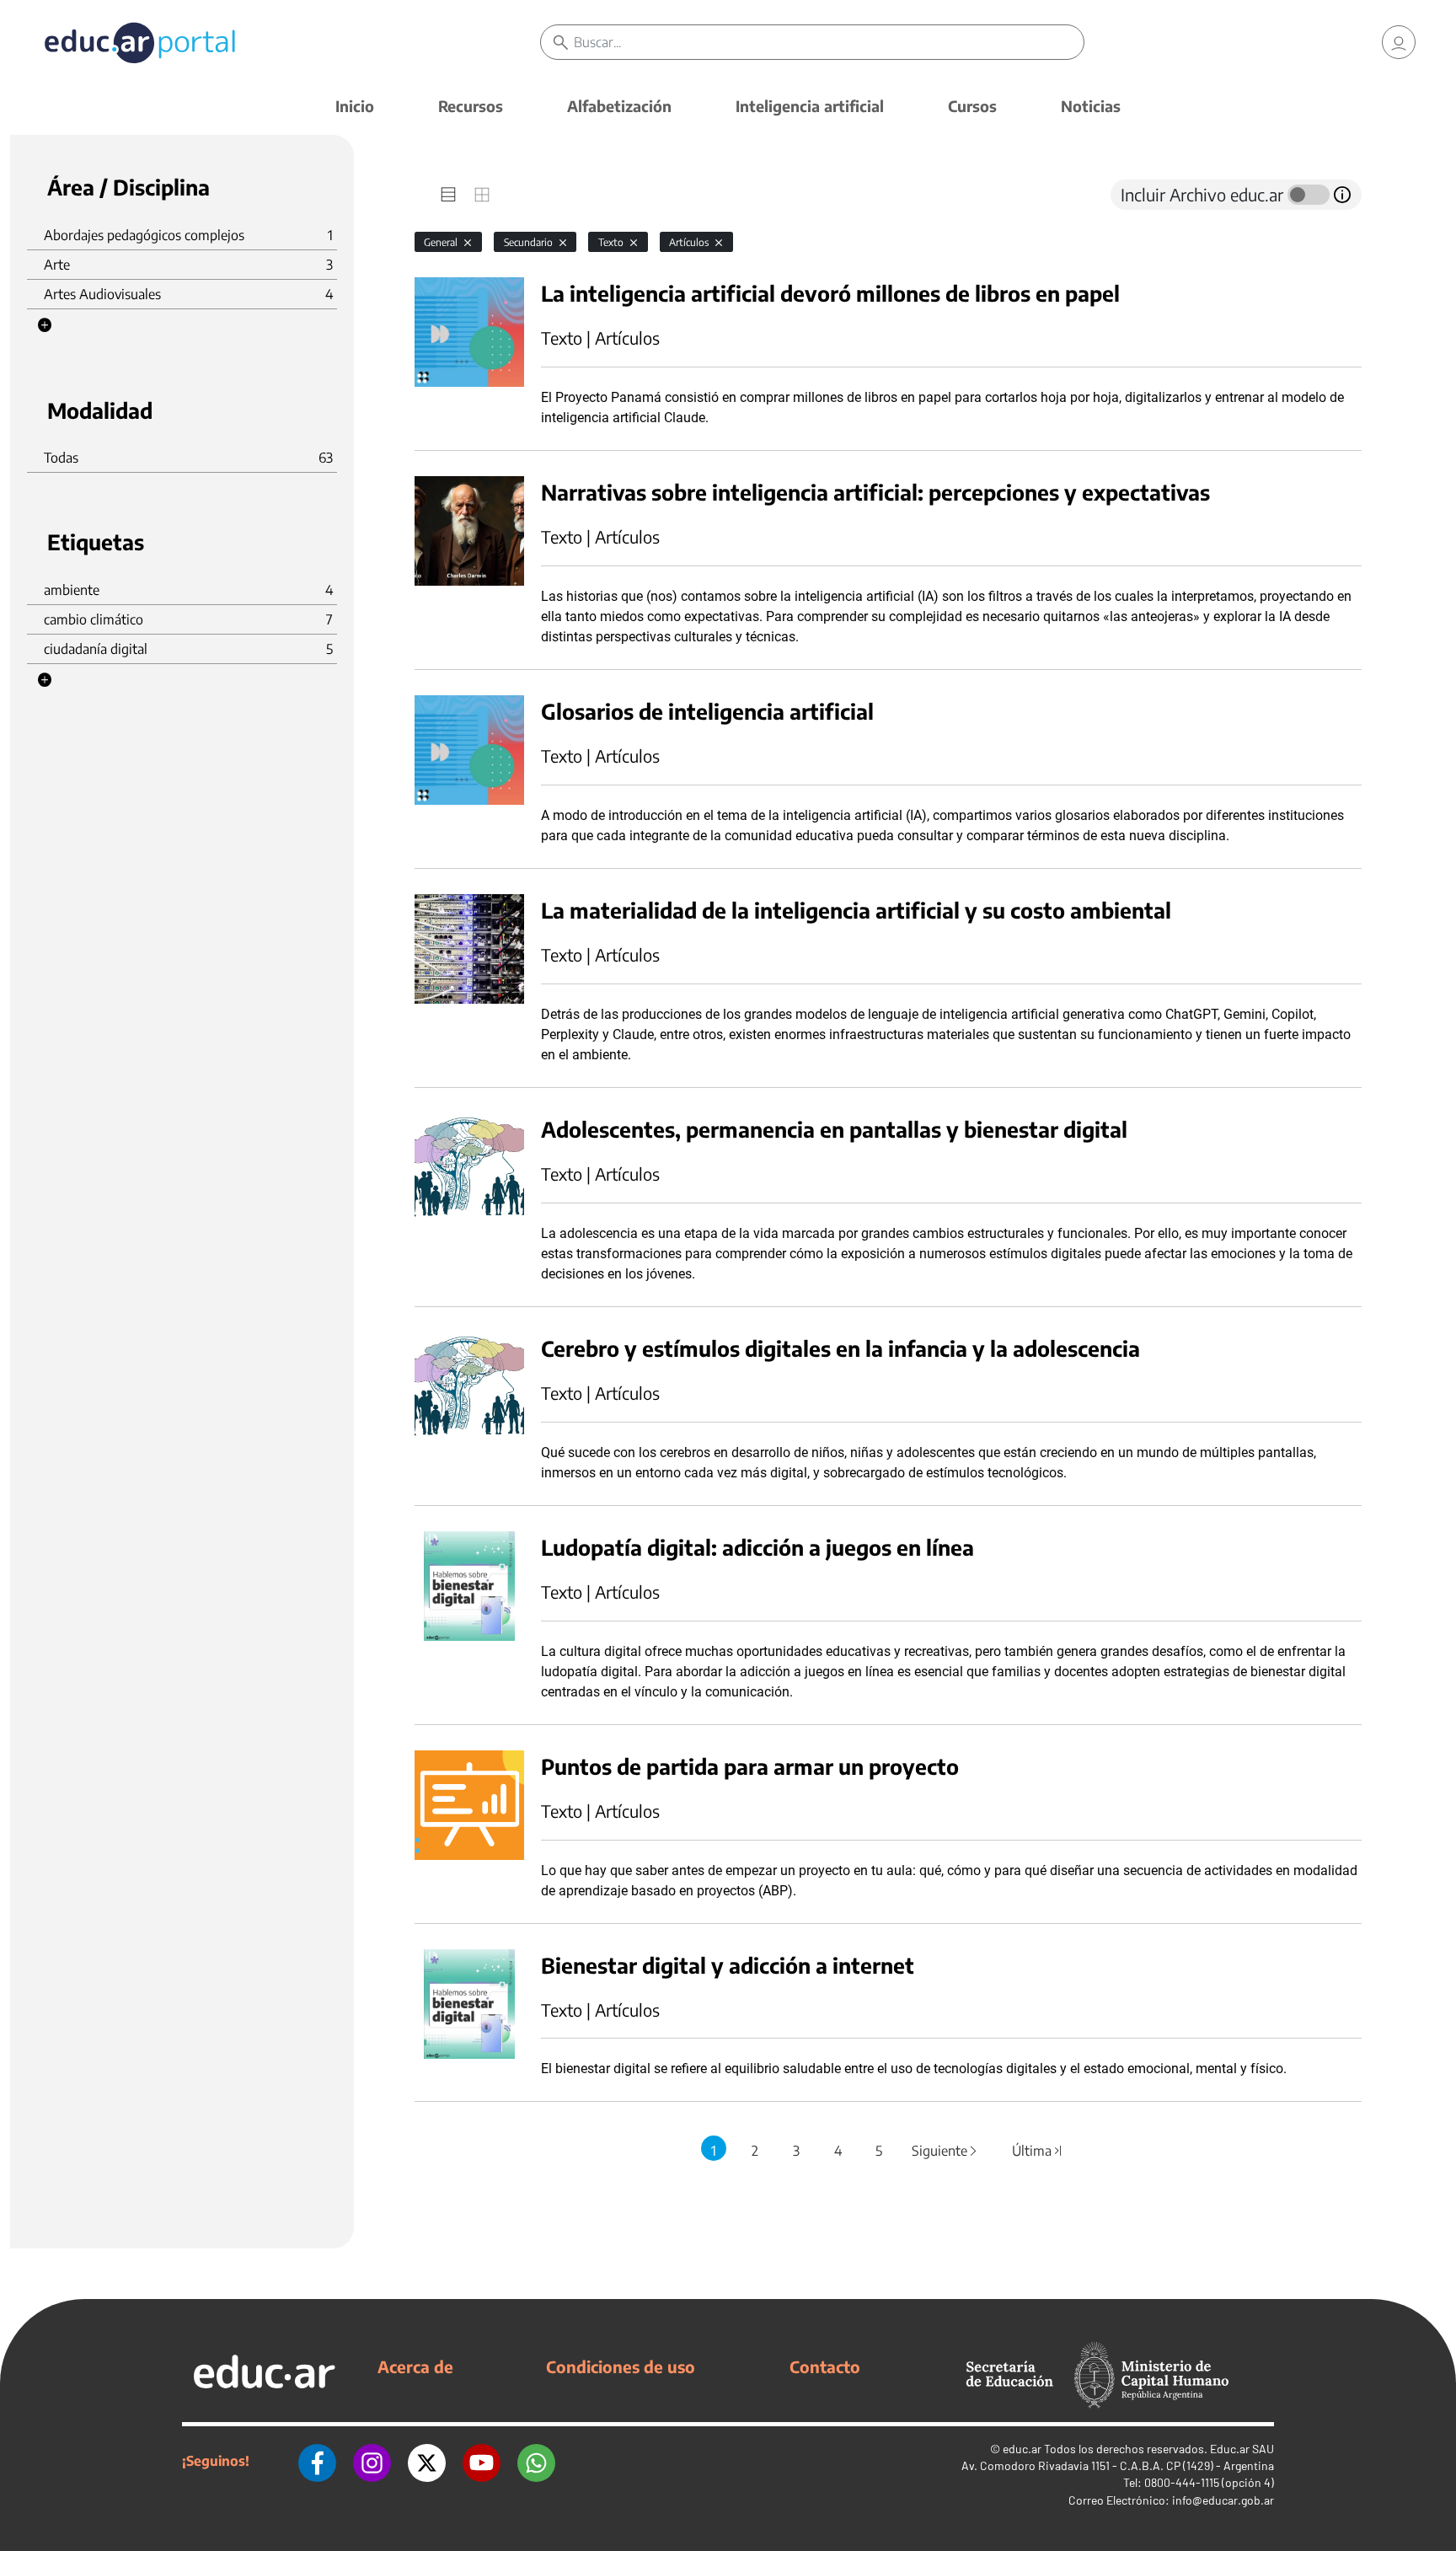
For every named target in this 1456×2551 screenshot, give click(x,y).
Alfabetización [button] (619, 106)
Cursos (972, 106)
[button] (45, 325)
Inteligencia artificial (810, 106)
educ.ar (1022, 2449)
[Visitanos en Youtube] (482, 2461)
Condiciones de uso (621, 2366)
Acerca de (415, 2366)
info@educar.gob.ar (1223, 2500)
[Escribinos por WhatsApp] (536, 2461)
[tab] (448, 195)
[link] (1399, 42)
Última (1037, 2151)
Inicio (355, 106)
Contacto (825, 2366)
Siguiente (945, 2151)
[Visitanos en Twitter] (427, 2461)
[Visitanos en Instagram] (372, 2461)
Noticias (1091, 106)
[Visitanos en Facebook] (317, 2461)
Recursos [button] (471, 106)
